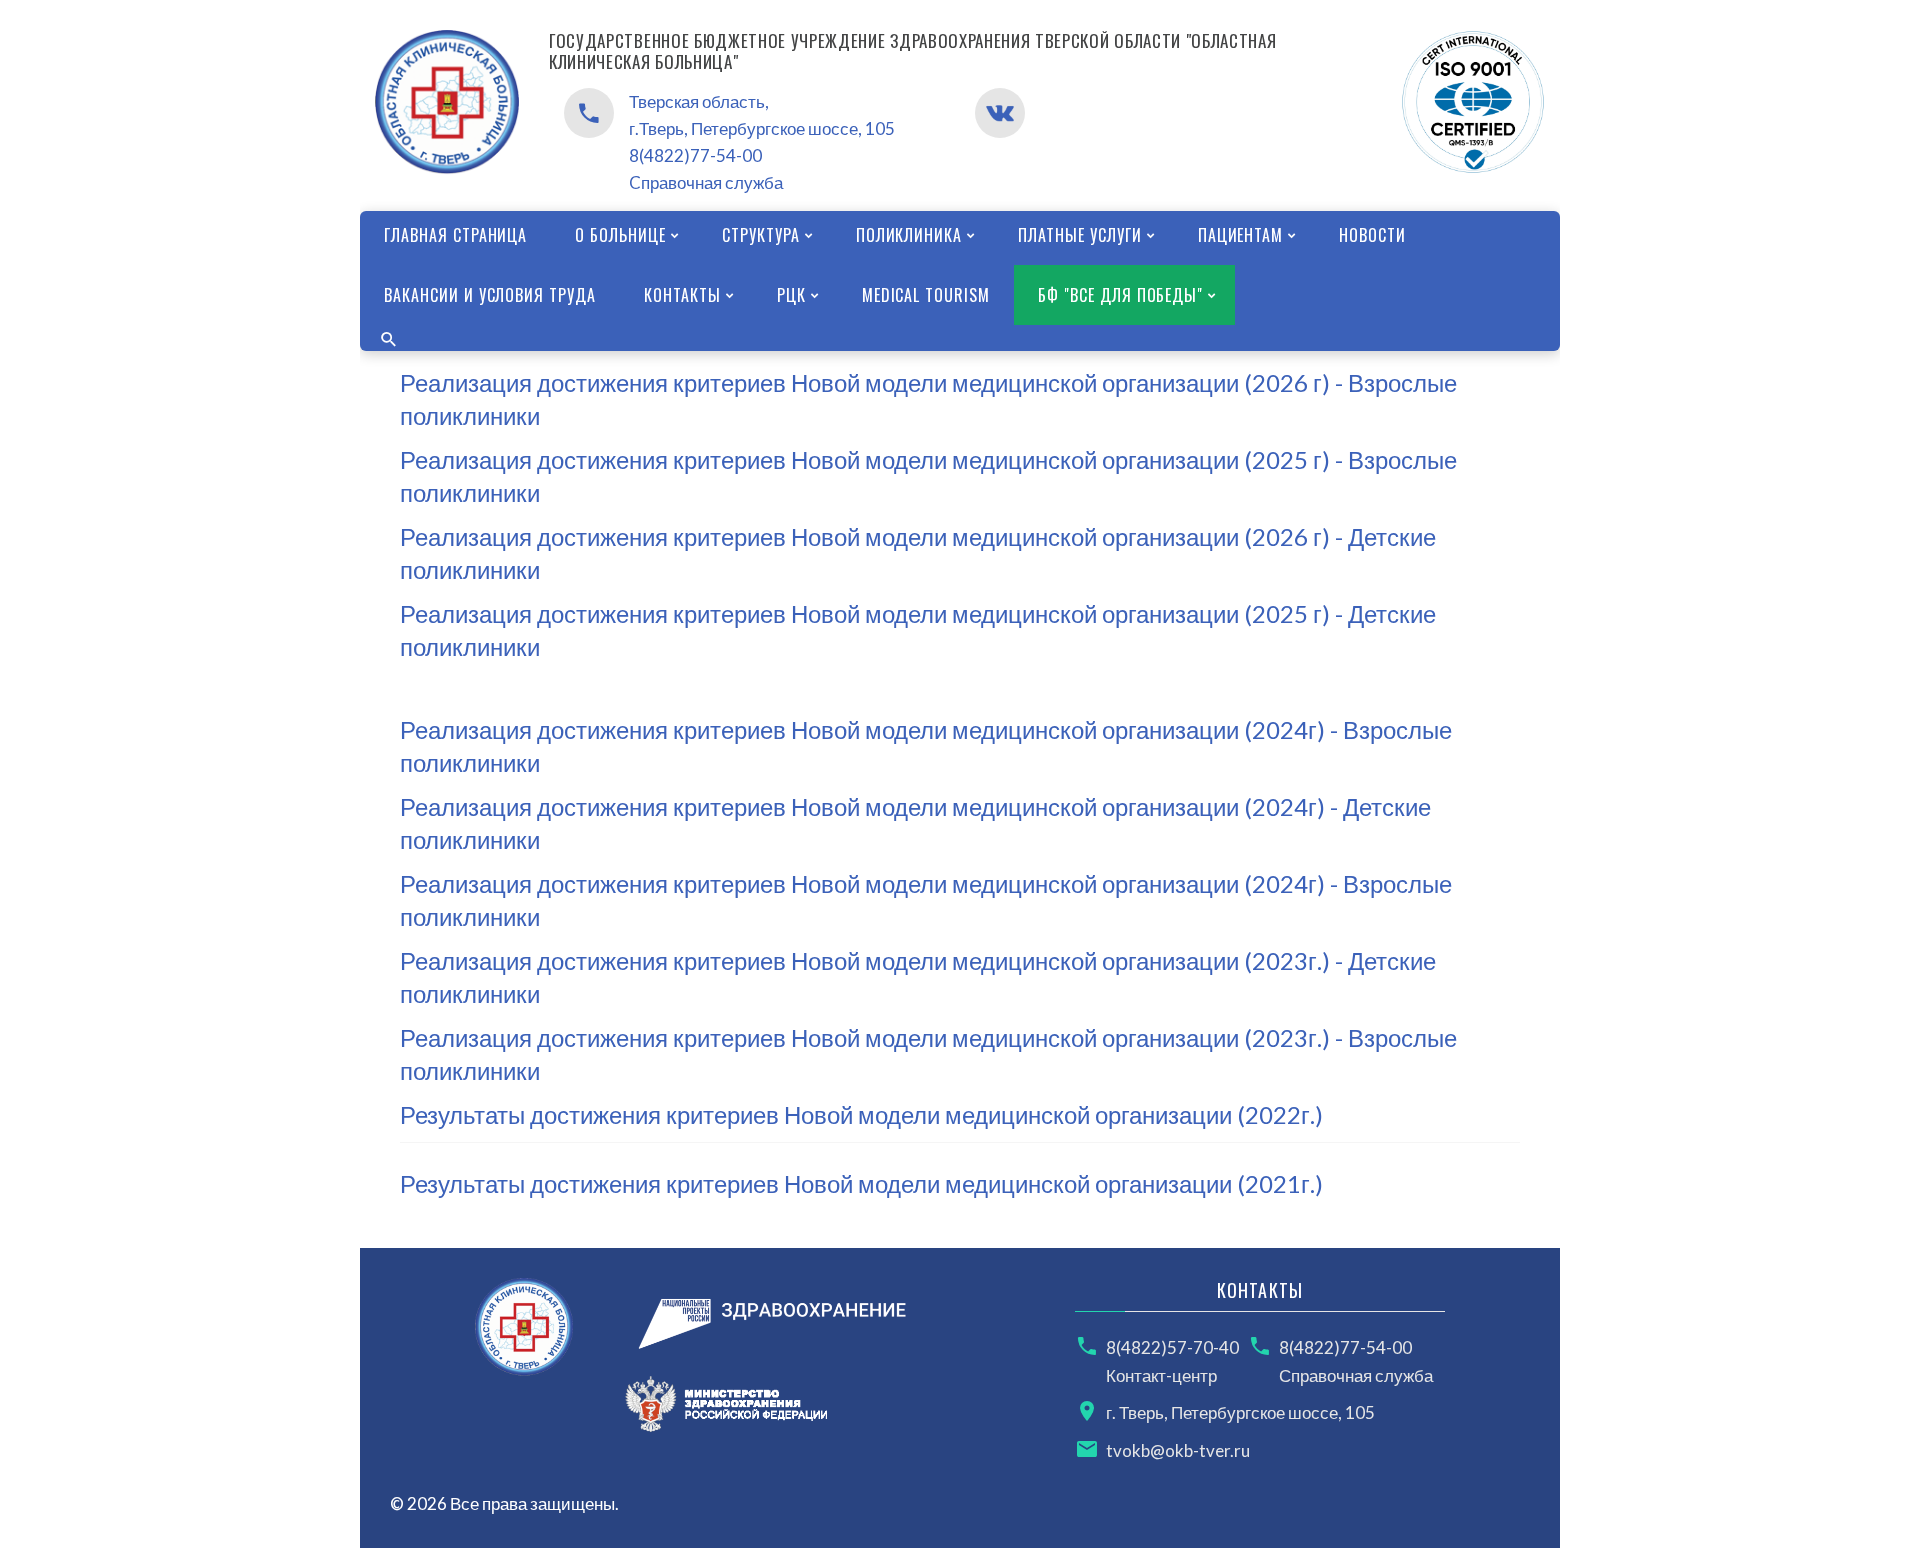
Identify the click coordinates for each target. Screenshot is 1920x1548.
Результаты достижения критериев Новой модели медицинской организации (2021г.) (861, 1183)
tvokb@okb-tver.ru (1178, 1450)
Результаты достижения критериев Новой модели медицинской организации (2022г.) (861, 1114)
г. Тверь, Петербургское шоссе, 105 (1240, 1412)
